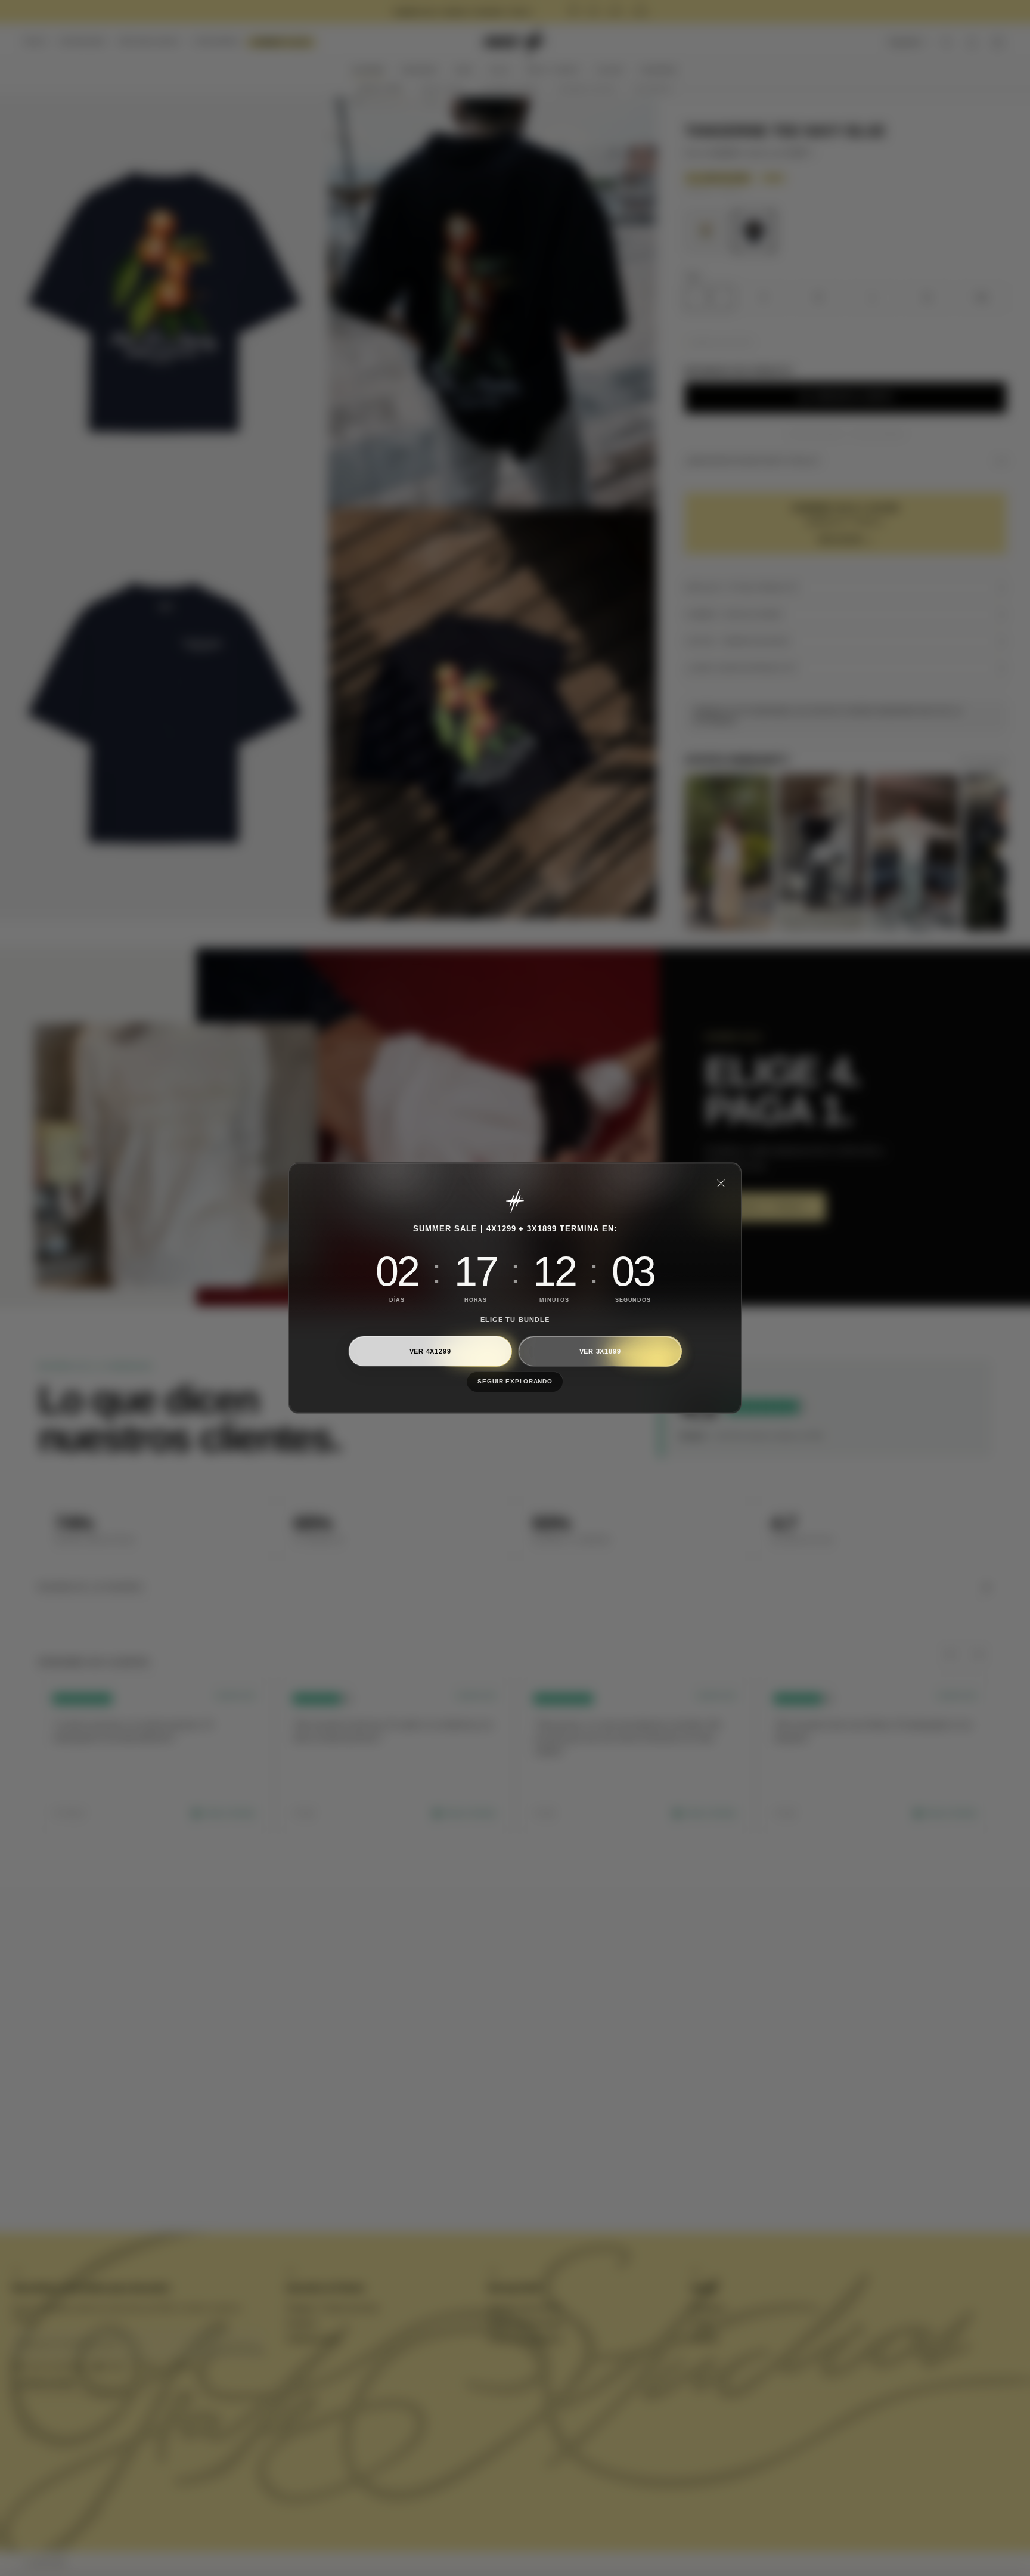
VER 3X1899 (600, 1351)
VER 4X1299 (430, 1351)
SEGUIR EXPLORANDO (515, 1381)
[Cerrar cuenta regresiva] (721, 1183)
